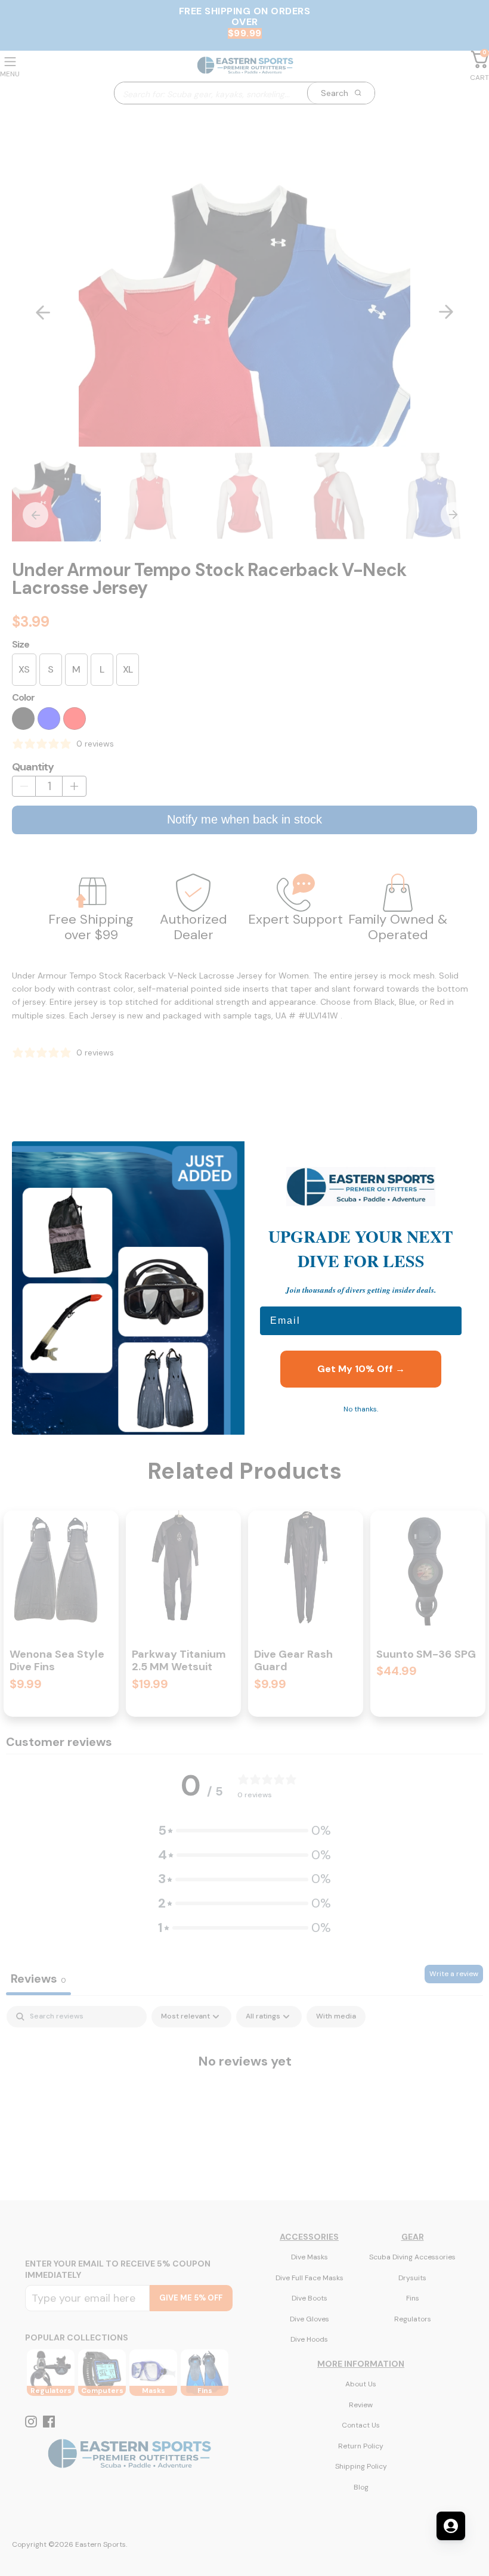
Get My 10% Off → (361, 1369)
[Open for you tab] (451, 2526)
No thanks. (361, 1409)
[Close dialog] (462, 1156)
